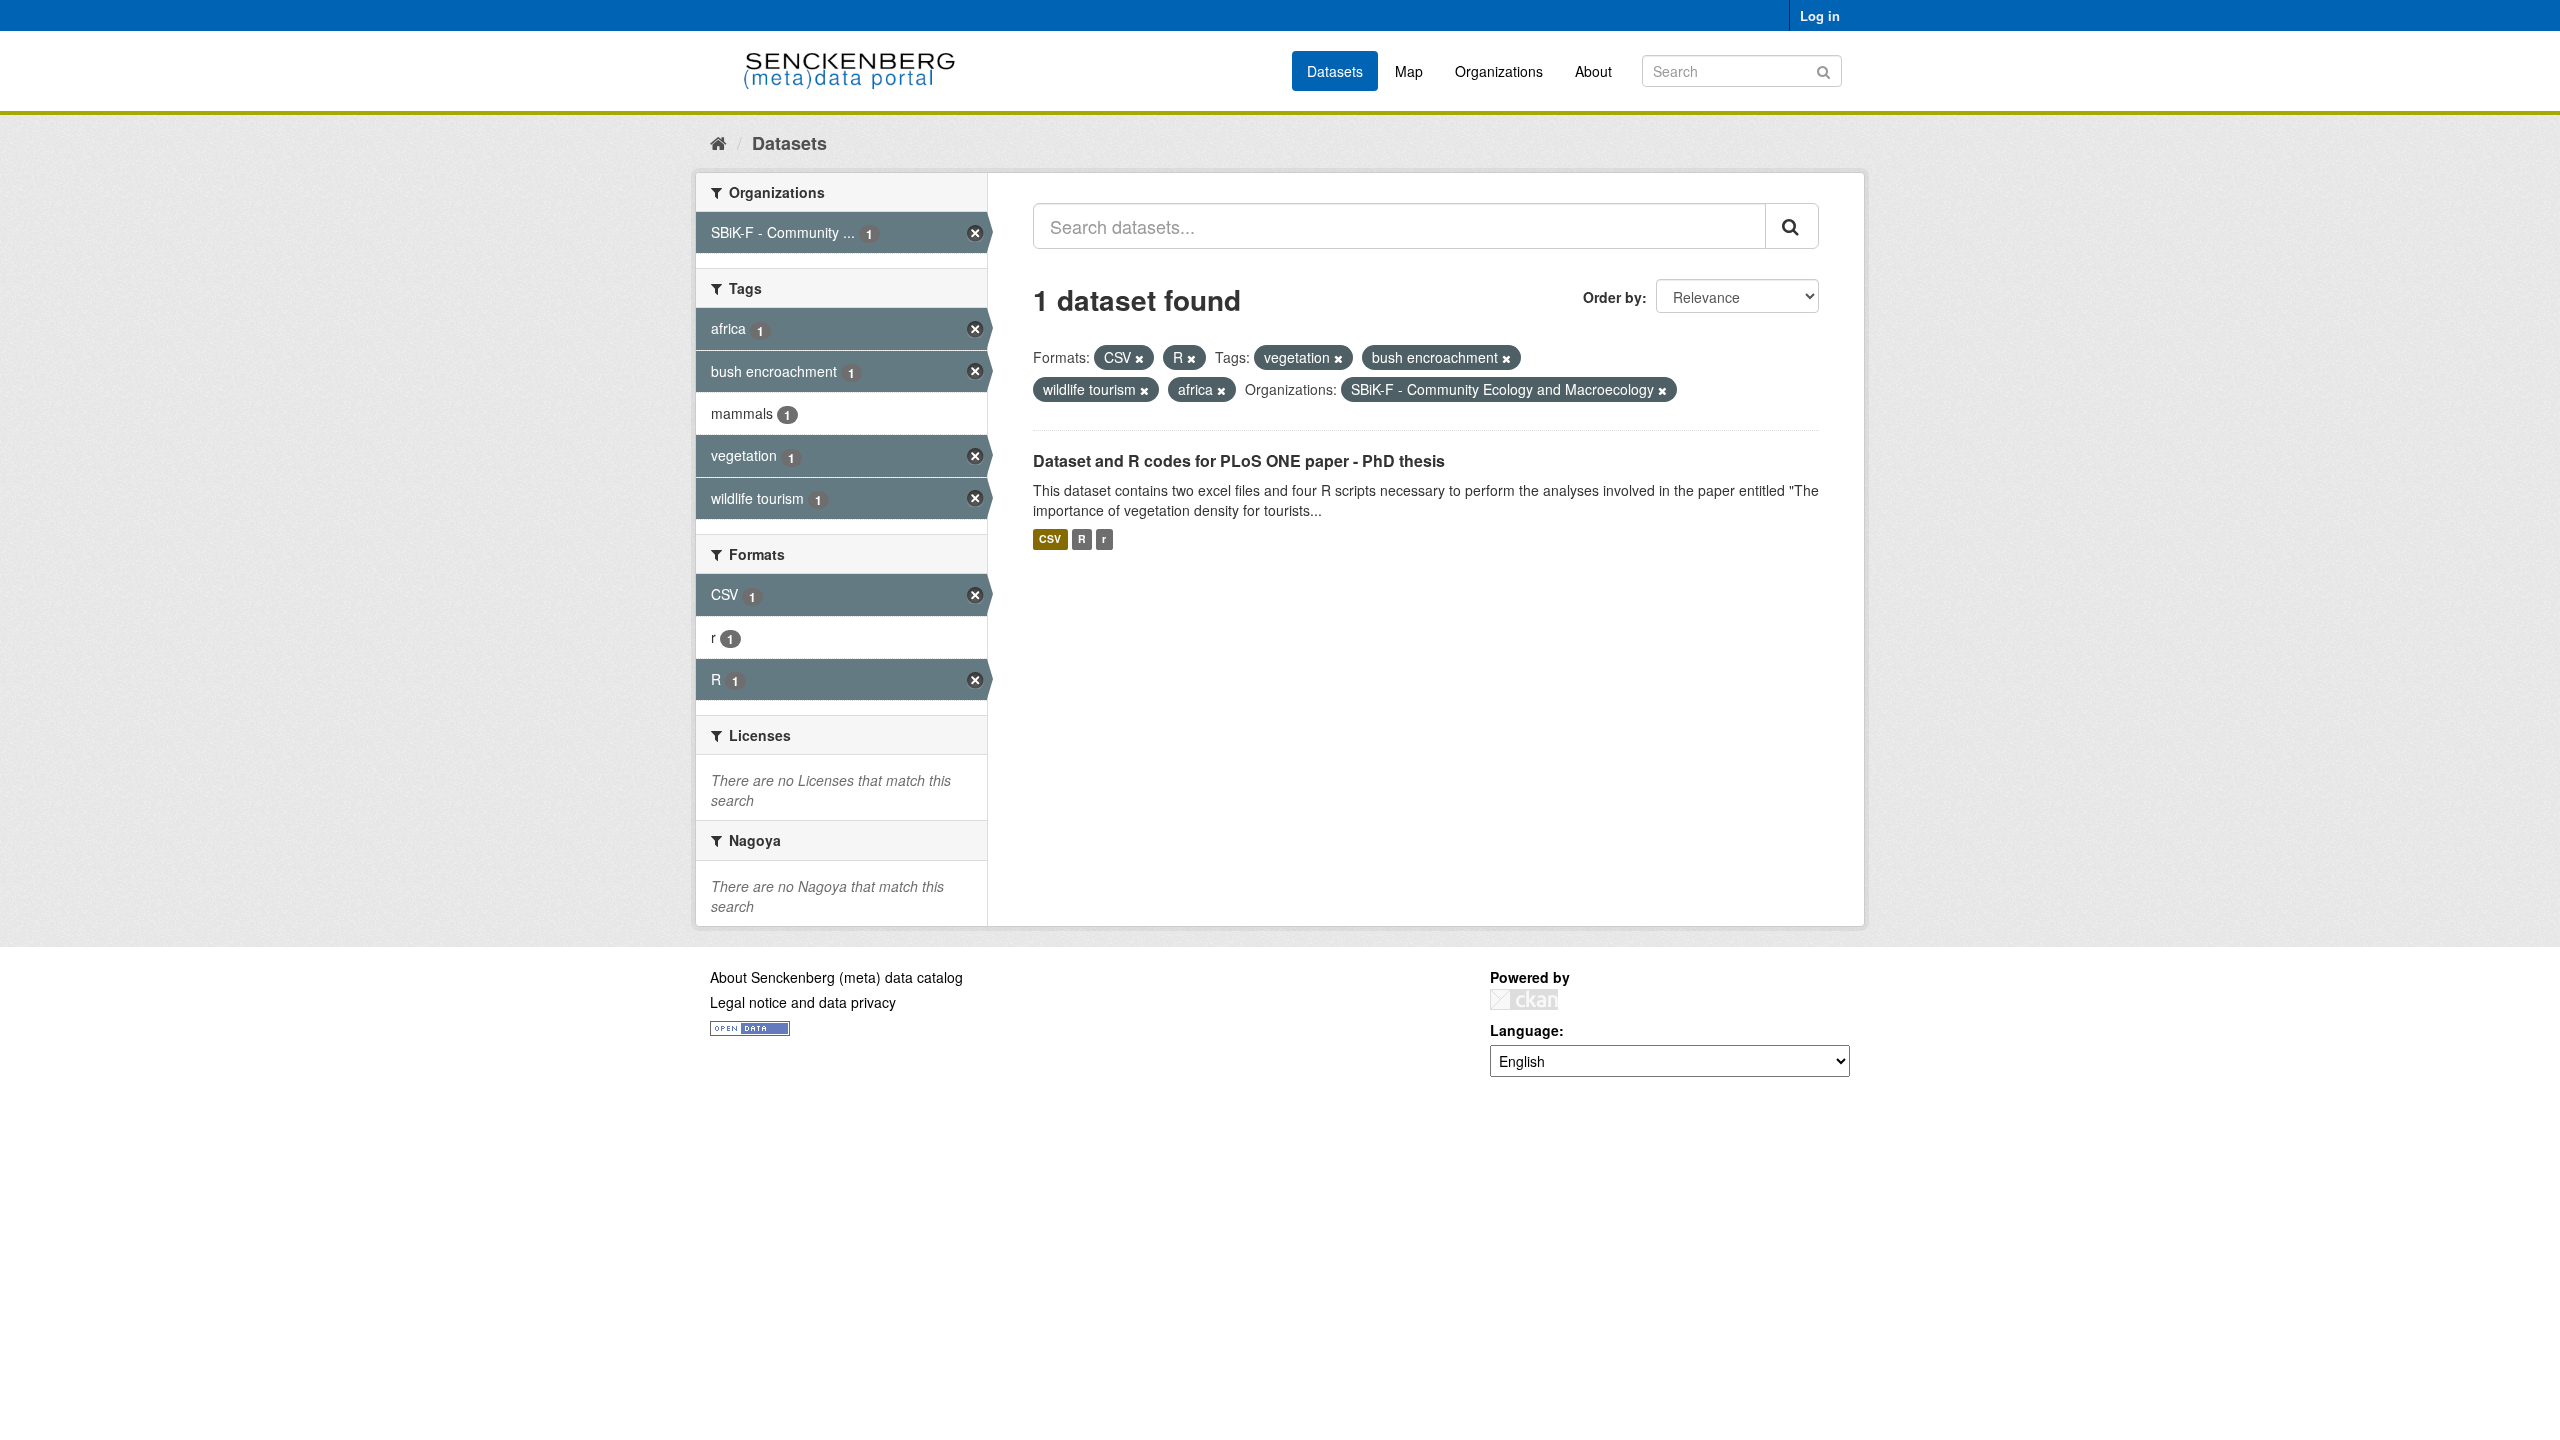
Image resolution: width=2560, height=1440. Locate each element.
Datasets (1335, 71)
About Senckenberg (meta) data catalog (836, 977)
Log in (1820, 15)
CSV (1050, 539)
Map (1409, 71)
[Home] (718, 142)
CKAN (1524, 999)
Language (1524, 1030)
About (1593, 71)
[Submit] (1823, 69)
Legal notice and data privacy (803, 1002)
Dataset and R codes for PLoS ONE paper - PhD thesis (1239, 460)
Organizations (1499, 71)
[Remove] (1139, 358)
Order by (1612, 297)
